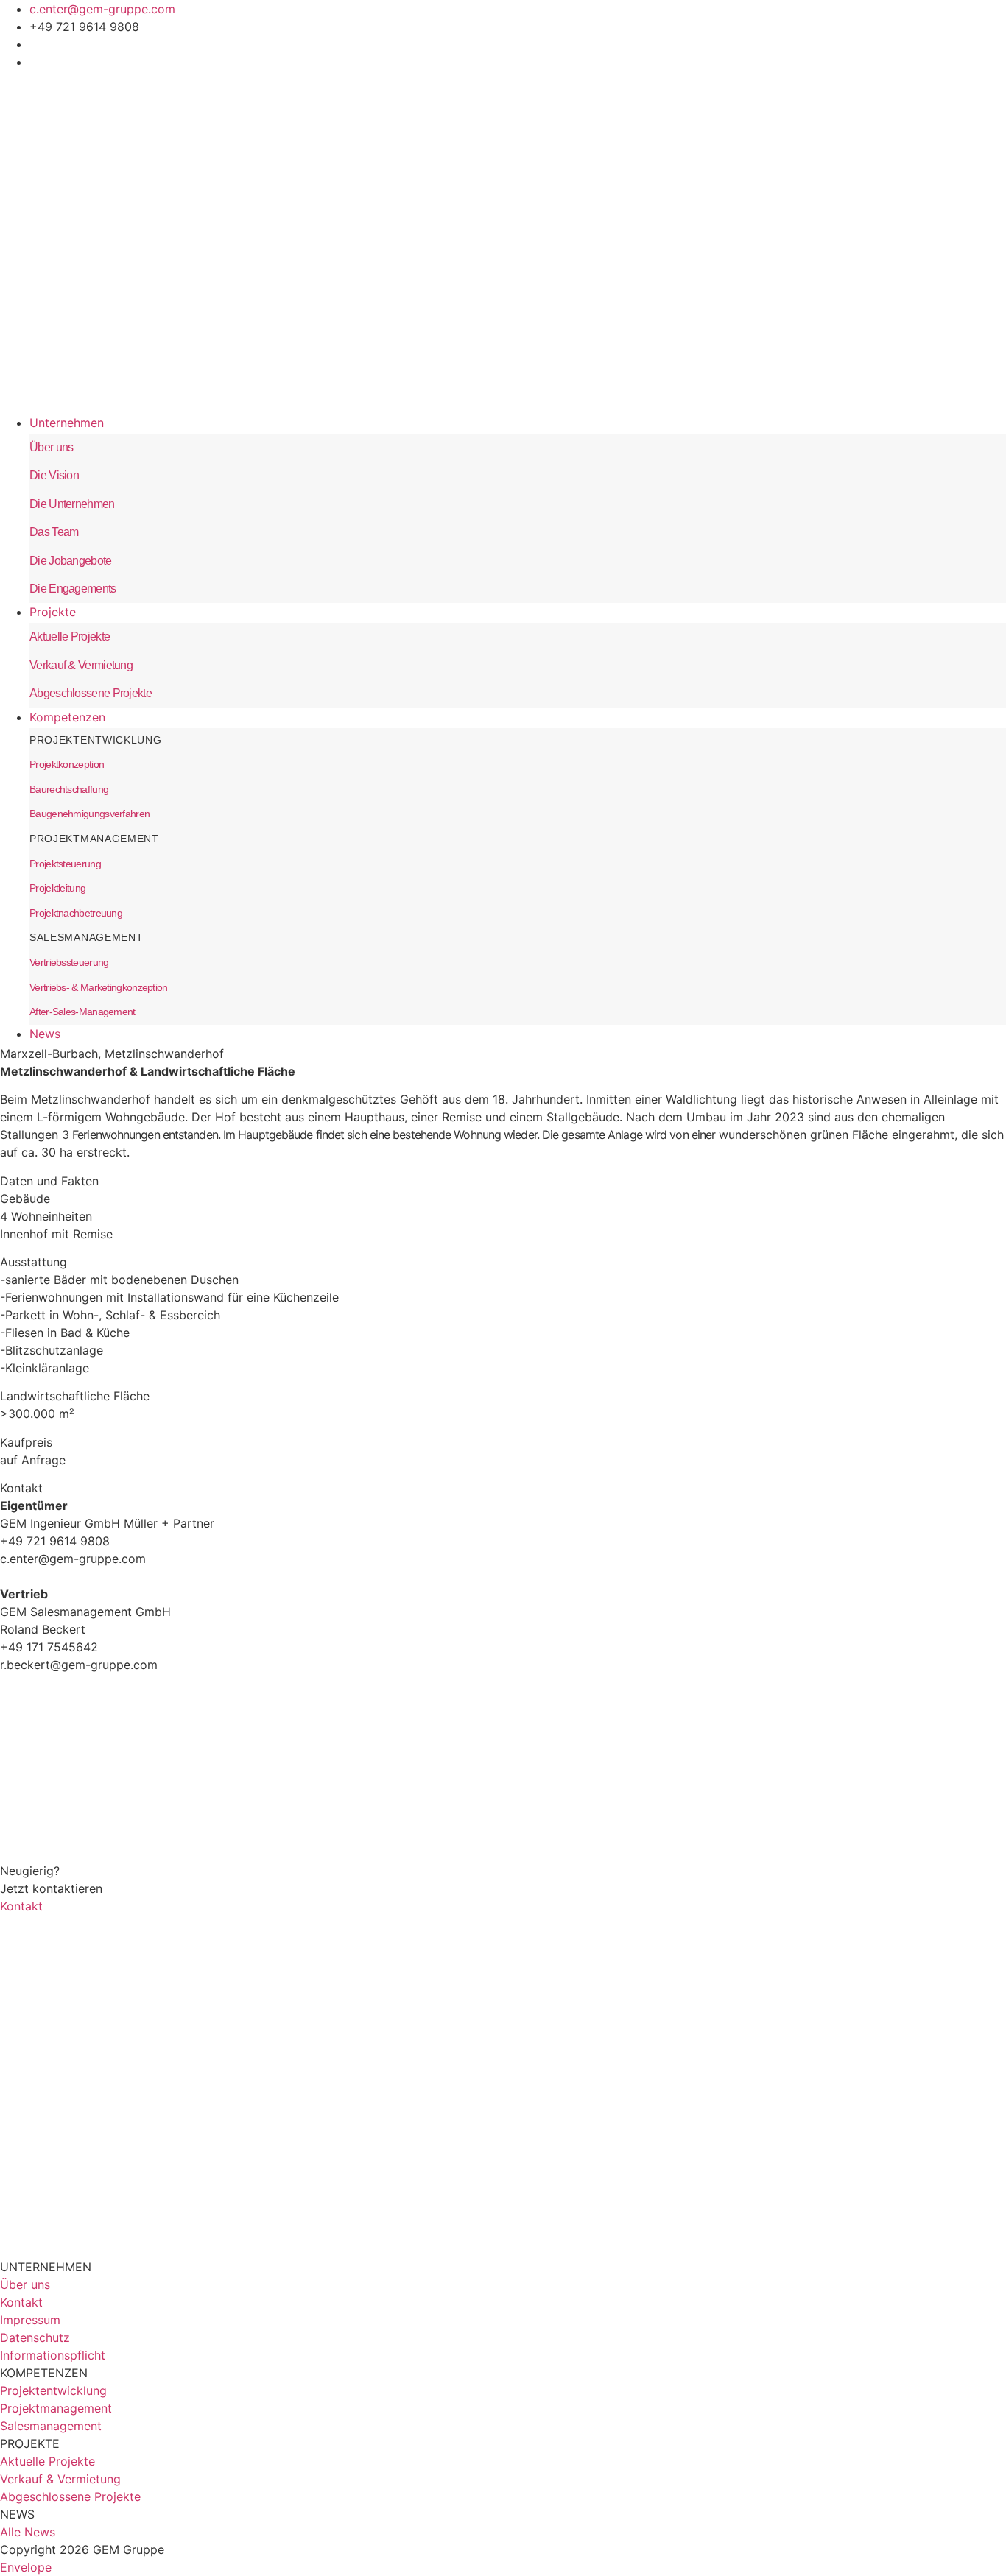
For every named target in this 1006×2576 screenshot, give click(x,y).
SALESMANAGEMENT (87, 937)
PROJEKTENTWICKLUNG (96, 740)
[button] (518, 424)
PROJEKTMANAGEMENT (94, 839)
